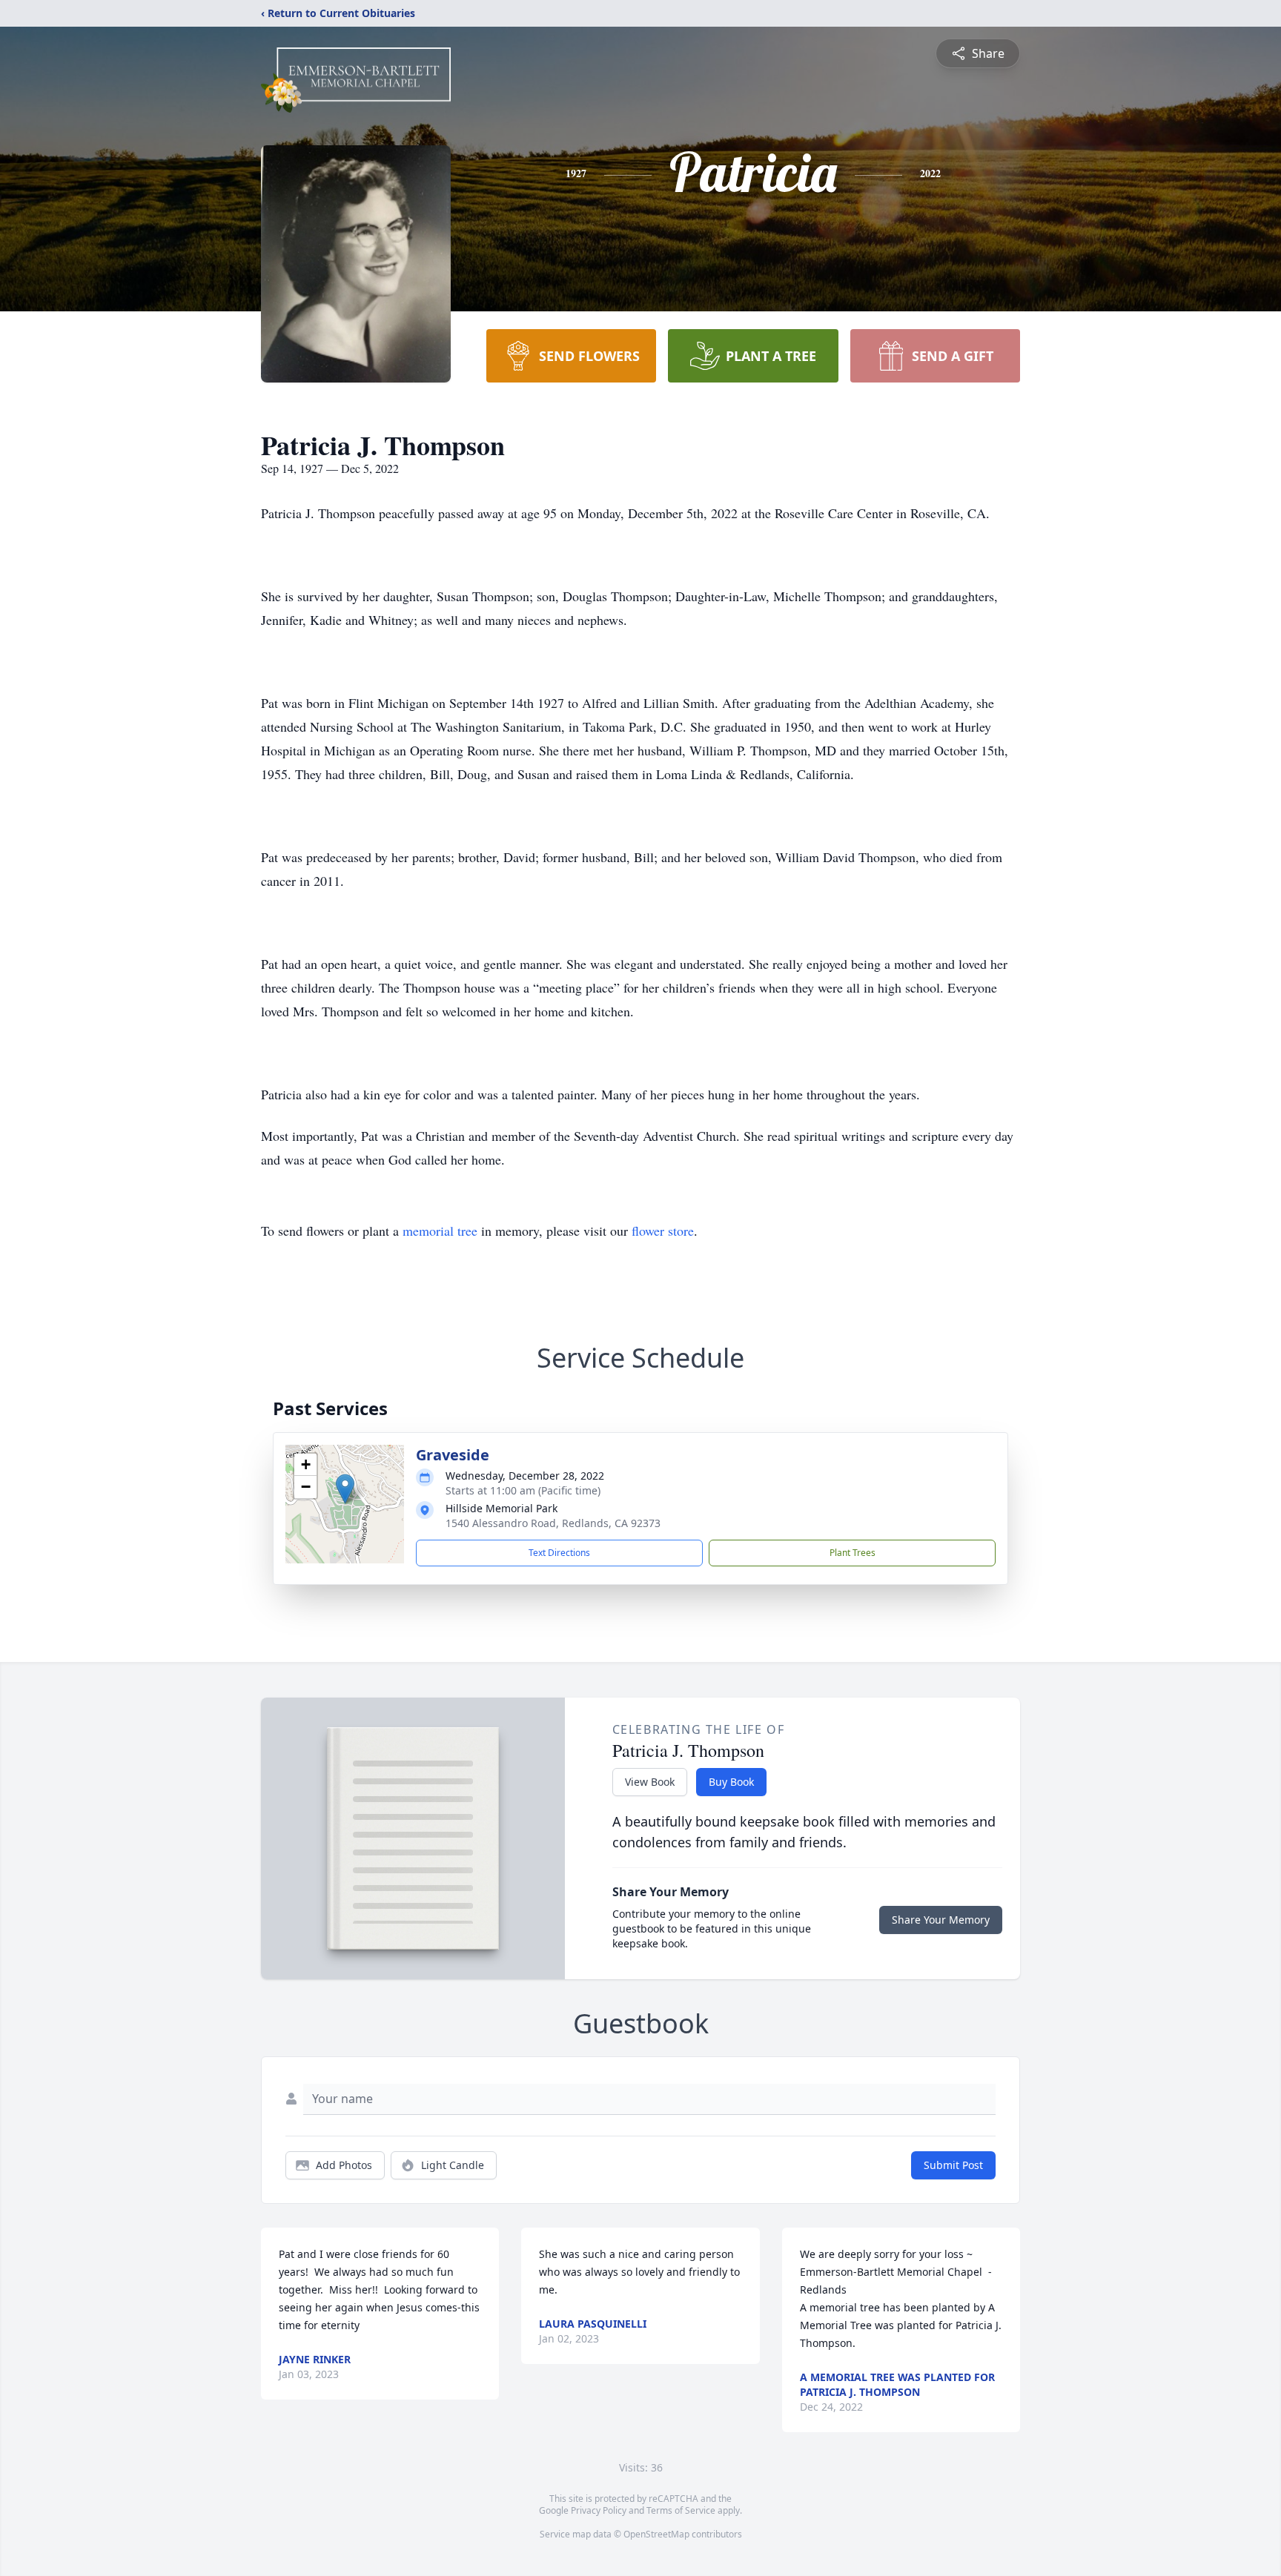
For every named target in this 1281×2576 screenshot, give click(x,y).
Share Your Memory (941, 1920)
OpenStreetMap (656, 2534)
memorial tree (440, 1231)
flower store (663, 1231)
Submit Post (953, 2165)
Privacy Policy (599, 2510)
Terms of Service (681, 2510)
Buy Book (731, 1782)
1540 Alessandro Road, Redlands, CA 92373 (553, 1523)
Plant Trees (853, 1553)
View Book (650, 1782)
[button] (345, 1489)
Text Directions (559, 1553)
